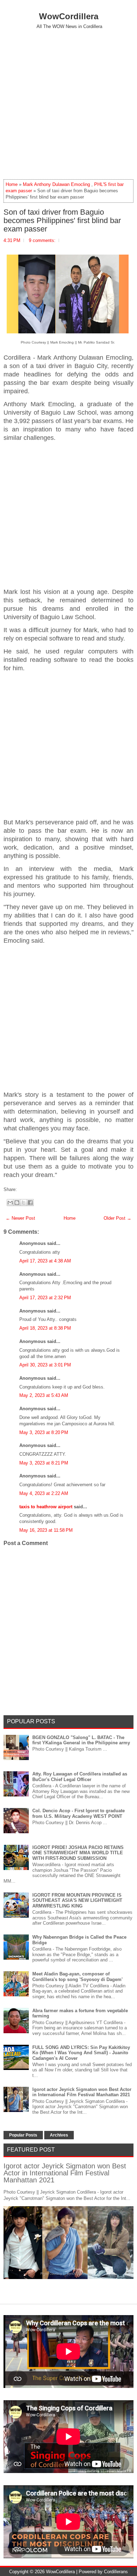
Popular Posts (23, 2135)
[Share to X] (24, 1203)
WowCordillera (69, 16)
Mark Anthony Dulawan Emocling (56, 184)
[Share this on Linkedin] (33, 1189)
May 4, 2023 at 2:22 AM (44, 1493)
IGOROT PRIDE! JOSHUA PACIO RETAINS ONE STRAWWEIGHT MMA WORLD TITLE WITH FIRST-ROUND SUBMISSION (78, 1853)
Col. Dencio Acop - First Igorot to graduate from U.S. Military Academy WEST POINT (79, 1813)
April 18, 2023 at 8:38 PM (45, 1328)
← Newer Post (20, 1218)
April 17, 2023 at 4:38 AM (45, 1261)
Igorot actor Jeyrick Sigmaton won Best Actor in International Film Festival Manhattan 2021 (82, 2092)
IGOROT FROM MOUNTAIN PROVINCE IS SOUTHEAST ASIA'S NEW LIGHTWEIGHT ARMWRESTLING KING (77, 1900)
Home (12, 184)
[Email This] (10, 1203)
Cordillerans (116, 2572)
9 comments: (42, 240)
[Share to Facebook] (30, 1203)
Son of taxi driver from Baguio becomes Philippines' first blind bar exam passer (62, 221)
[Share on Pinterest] (29, 1189)
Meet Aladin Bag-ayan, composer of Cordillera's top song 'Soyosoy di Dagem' (77, 1977)
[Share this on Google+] (26, 1189)
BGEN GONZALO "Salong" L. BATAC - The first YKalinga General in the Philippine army (81, 1740)
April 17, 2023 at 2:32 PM (45, 1298)
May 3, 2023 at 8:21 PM (44, 1463)
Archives (59, 2135)
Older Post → (118, 1218)
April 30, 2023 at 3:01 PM (45, 1365)
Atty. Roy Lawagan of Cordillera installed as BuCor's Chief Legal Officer (80, 1777)
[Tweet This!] (22, 1189)
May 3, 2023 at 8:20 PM (44, 1432)
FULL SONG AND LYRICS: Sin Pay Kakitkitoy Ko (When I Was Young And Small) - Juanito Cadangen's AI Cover (81, 2053)
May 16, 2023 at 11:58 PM (46, 1530)
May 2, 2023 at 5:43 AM (44, 1395)
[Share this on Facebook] (19, 1189)
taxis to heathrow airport (46, 1507)
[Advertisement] (68, 104)
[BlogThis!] (17, 1203)
